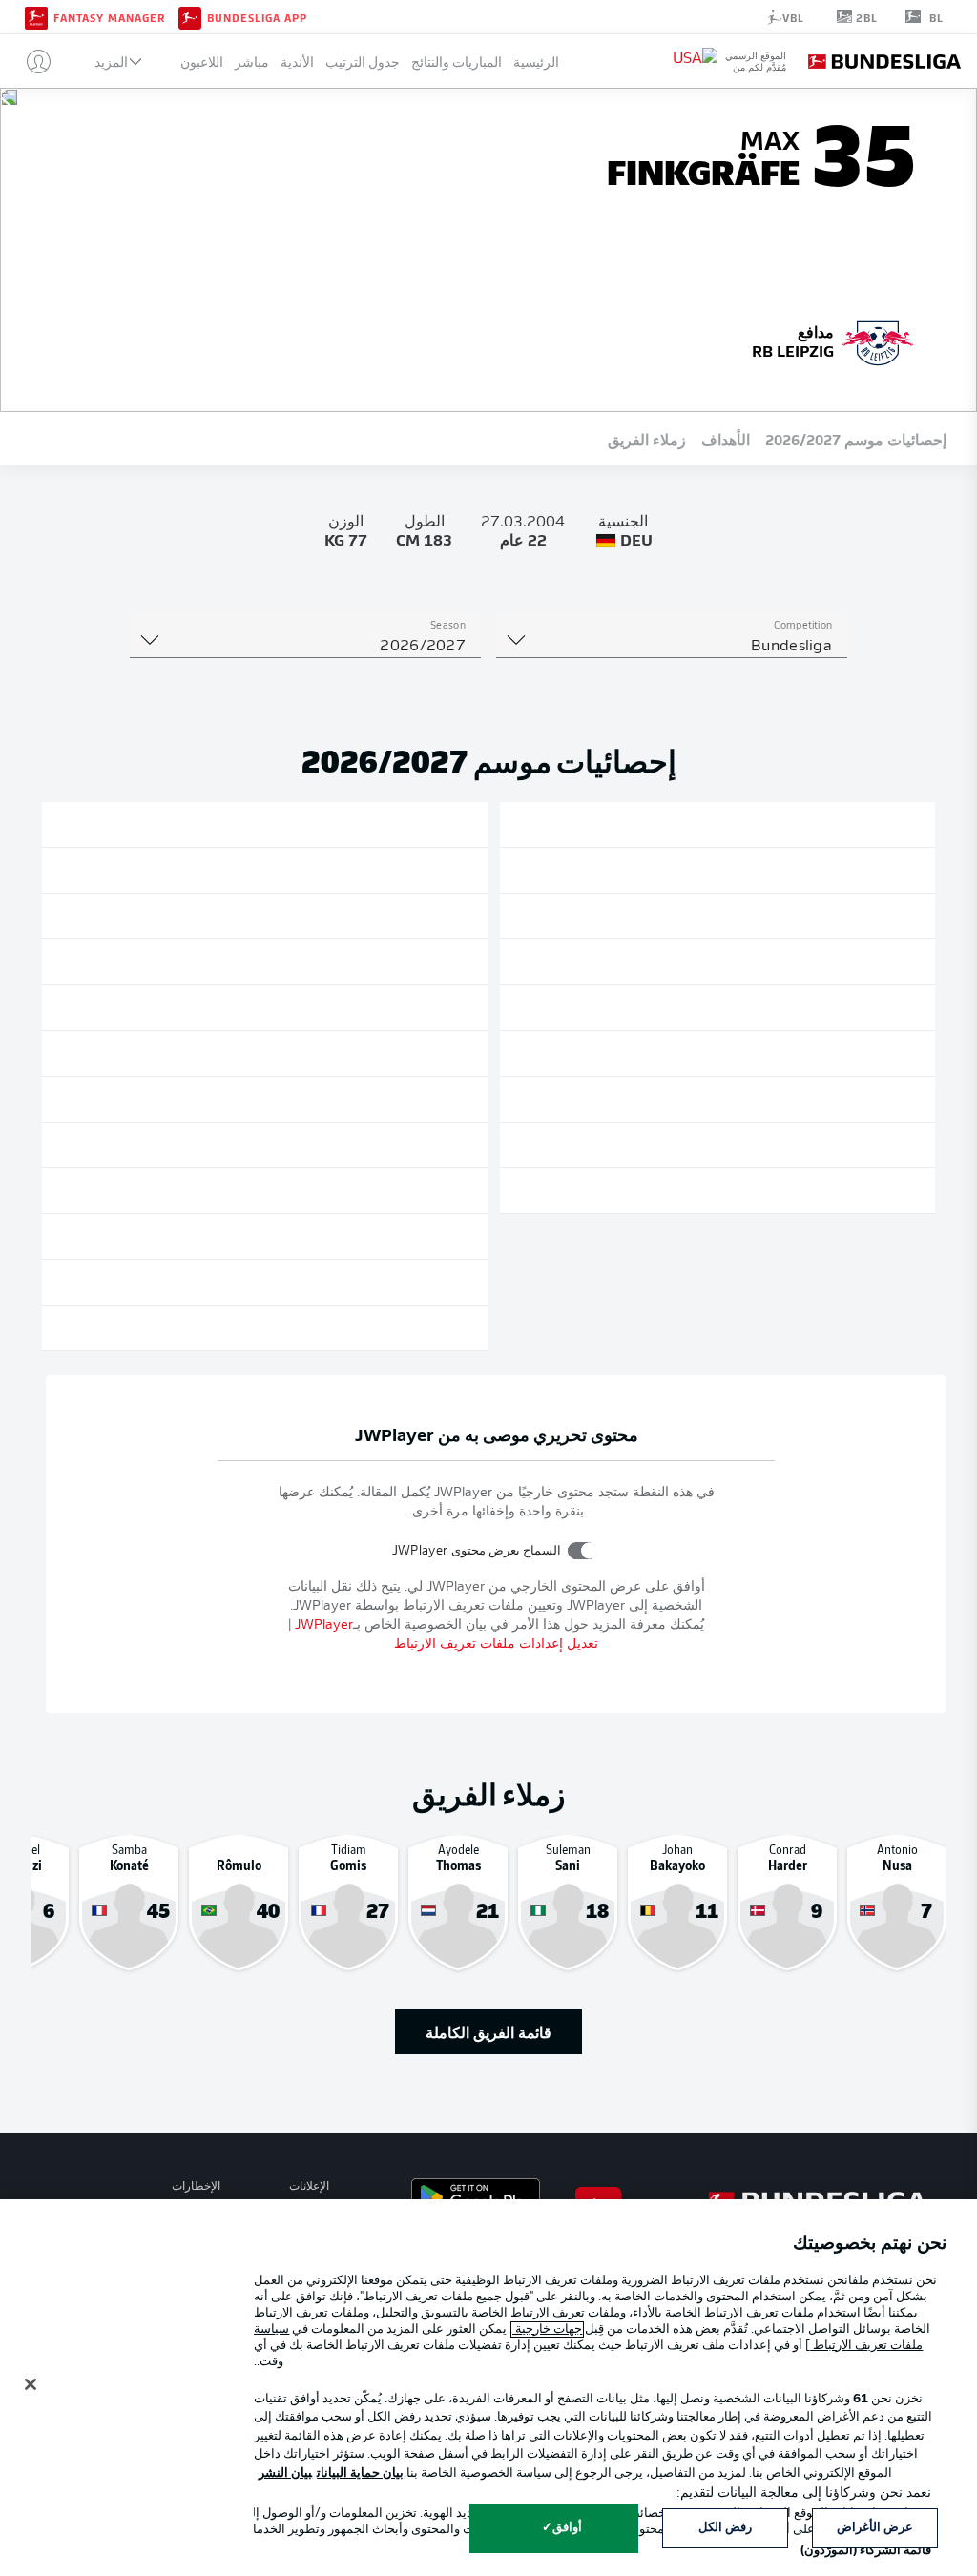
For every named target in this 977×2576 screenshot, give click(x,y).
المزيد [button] (111, 62)
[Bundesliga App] (190, 16)
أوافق (567, 2528)
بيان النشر (285, 2473)
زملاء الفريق (647, 439)
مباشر (252, 62)
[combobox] (672, 647)
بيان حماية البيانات (360, 2473)
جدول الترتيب (363, 62)
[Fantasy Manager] (36, 16)
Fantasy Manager (109, 17)
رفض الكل (725, 2528)
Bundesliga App (257, 17)
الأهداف (726, 439)
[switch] (582, 1550)
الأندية (297, 62)
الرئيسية (536, 62)
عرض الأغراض (875, 2528)
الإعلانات (309, 2187)
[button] (31, 61)
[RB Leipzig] (878, 340)
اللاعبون (202, 62)
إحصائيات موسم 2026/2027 (856, 439)
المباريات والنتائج (457, 62)
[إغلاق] (31, 2384)
